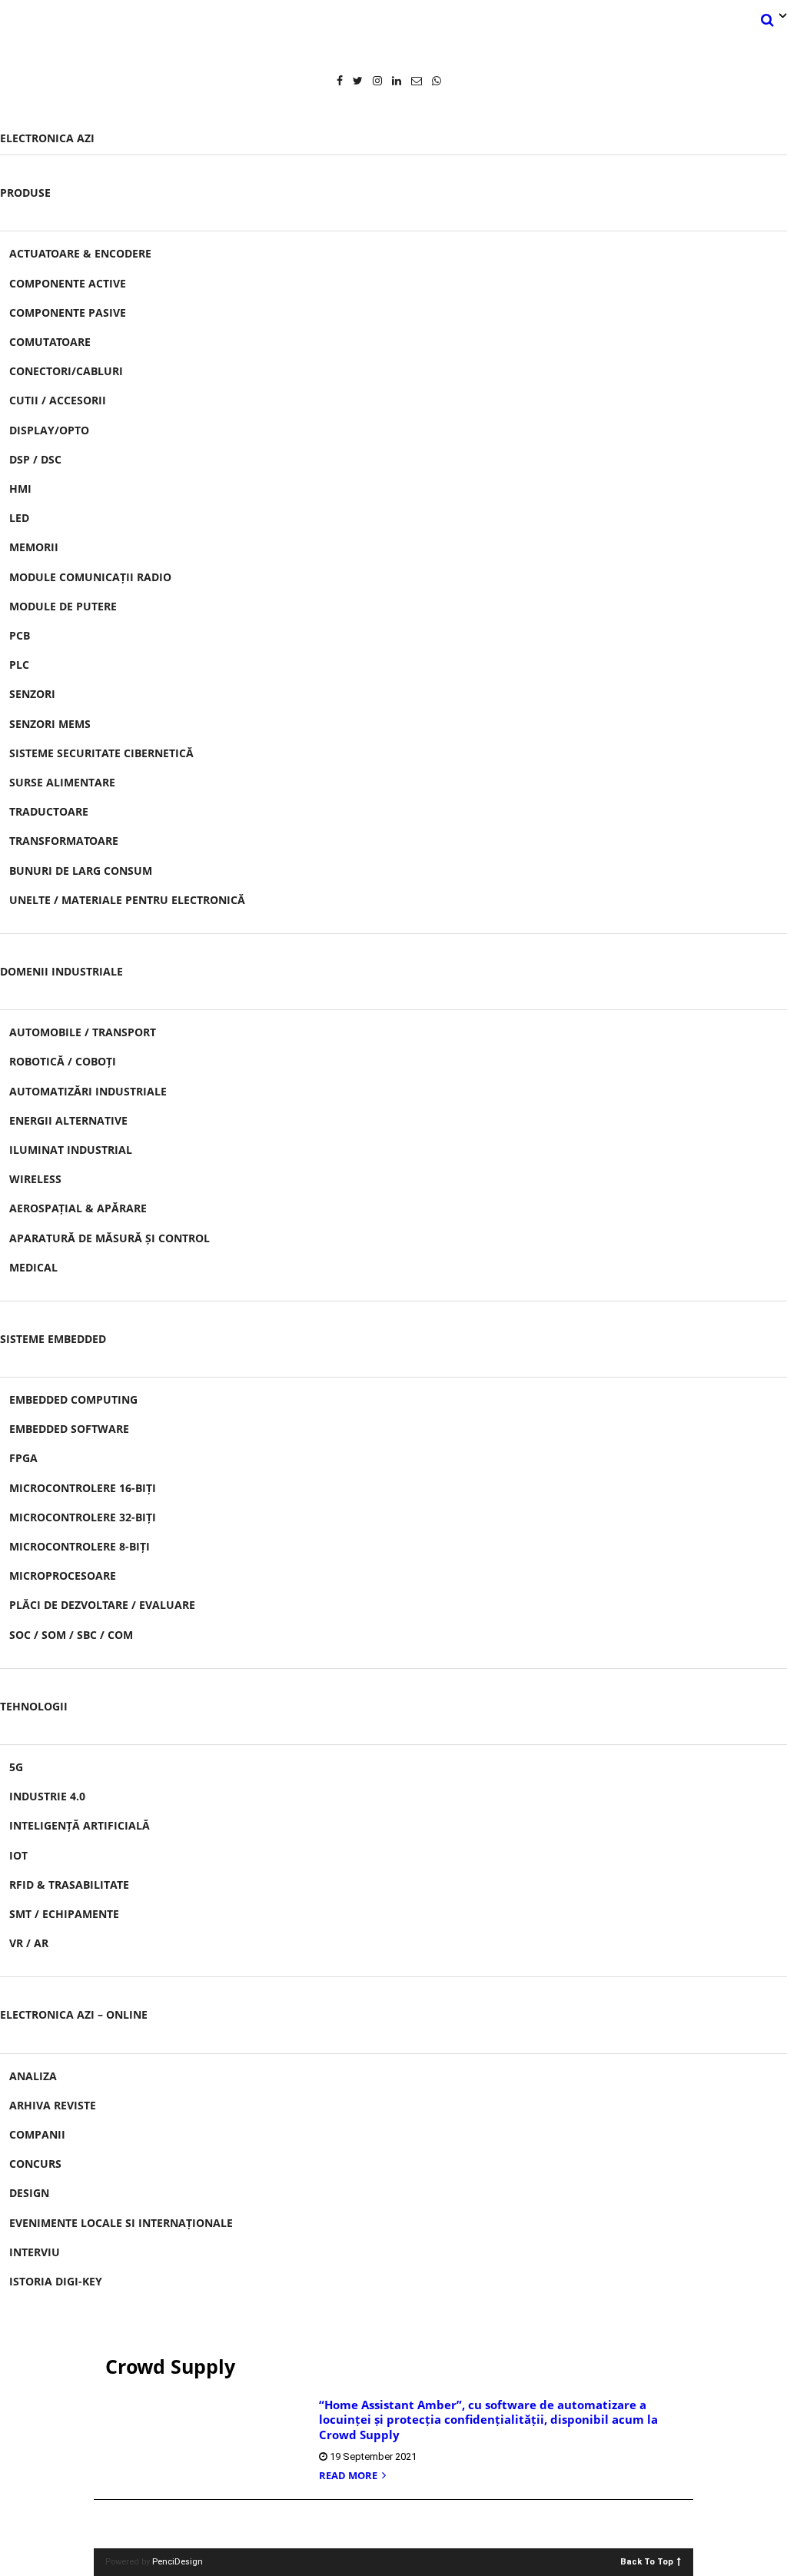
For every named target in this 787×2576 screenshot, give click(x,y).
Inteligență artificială (80, 1825)
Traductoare (49, 811)
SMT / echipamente (64, 1914)
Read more (349, 2476)
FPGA (23, 1458)
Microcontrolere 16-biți (83, 1488)
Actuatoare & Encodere (80, 253)
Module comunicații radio (90, 577)
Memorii (34, 547)
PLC (19, 665)
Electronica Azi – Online (74, 2014)
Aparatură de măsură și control (110, 1238)
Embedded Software (69, 1429)
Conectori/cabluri (66, 371)
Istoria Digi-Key (56, 2281)
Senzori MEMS (50, 724)
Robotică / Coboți (63, 1061)
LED (19, 518)
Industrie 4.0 (47, 1796)
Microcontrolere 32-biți (83, 1517)
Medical (33, 1267)
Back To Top (647, 2561)
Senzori (32, 694)
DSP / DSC (35, 459)
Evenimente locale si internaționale (121, 2223)
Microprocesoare (63, 1576)
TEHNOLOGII (34, 1706)
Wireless (35, 1179)
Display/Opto (49, 430)
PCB (20, 635)
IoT (18, 1855)
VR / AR (29, 1943)
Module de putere (63, 606)
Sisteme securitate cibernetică (101, 753)
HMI (20, 489)
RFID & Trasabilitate (69, 1885)
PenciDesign (178, 2562)
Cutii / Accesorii (58, 400)
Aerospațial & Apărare (78, 1208)
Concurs (35, 2164)
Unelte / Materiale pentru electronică (127, 900)
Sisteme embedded (53, 1339)
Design (29, 2193)
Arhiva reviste (53, 2105)
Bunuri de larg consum (81, 871)
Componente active (68, 283)
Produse (25, 193)
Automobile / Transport (83, 1032)
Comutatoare (50, 342)
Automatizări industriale (88, 1091)
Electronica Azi (47, 138)
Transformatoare (64, 841)
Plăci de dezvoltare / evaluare (102, 1605)
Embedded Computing (73, 1399)
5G (16, 1767)
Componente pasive (68, 312)
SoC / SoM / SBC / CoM (71, 1635)
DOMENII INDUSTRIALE (61, 971)
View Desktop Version (399, 2524)
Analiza (33, 2076)
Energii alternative (68, 1120)
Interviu (35, 2252)
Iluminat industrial (71, 1150)
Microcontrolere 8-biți (80, 1546)
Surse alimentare (62, 782)
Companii (37, 2134)
